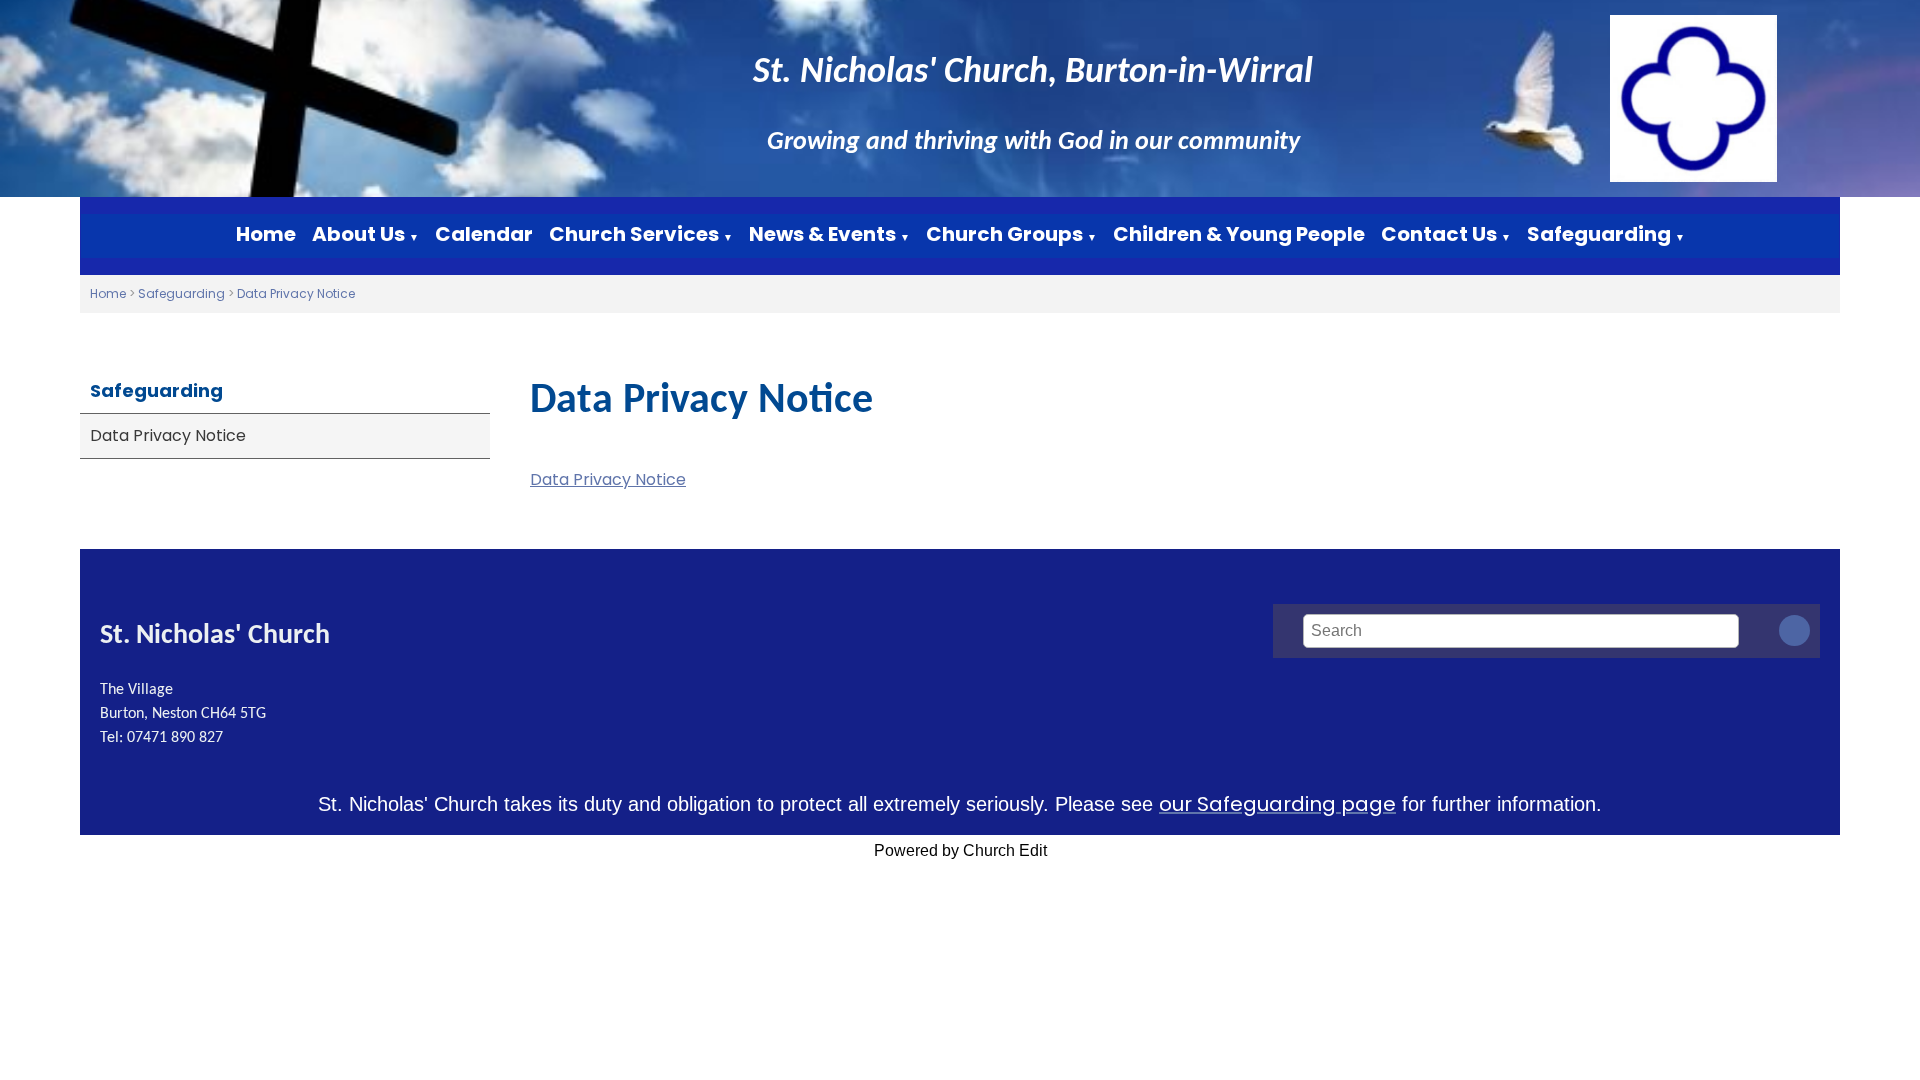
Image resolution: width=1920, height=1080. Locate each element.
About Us (358, 234)
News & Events (822, 234)
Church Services (634, 234)
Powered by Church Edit (960, 850)
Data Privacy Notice (296, 293)
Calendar (484, 234)
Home (266, 234)
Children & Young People (1239, 234)
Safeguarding (1599, 234)
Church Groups (1004, 234)
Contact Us (1439, 234)
